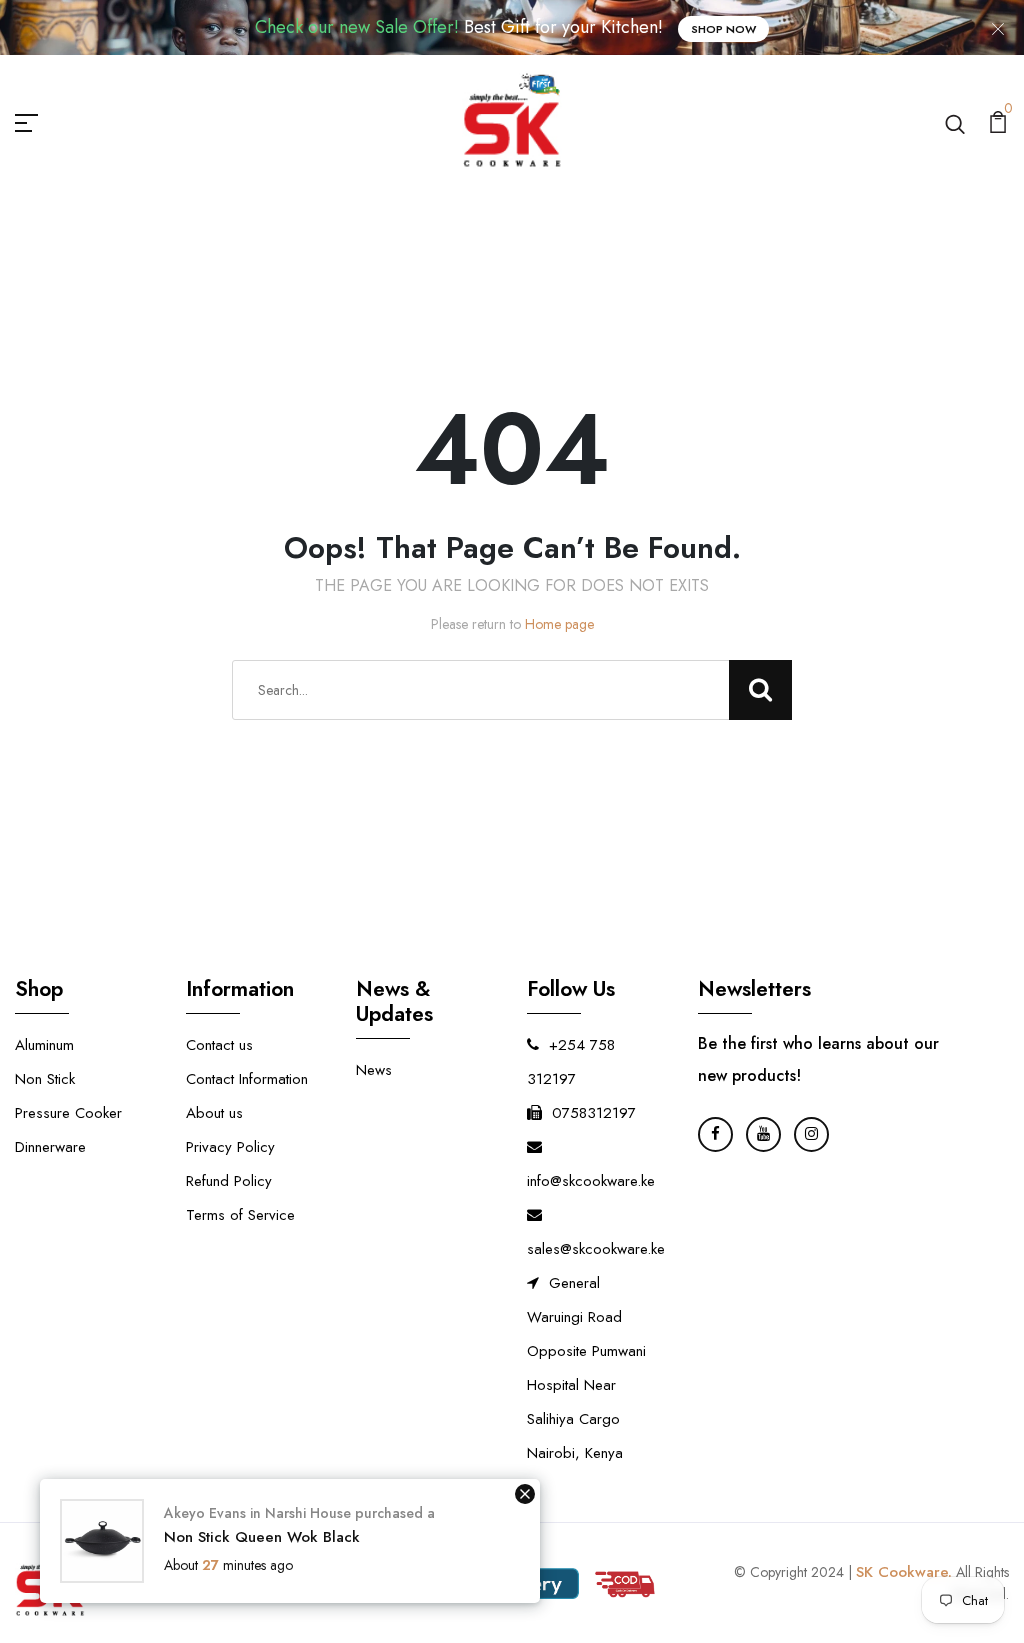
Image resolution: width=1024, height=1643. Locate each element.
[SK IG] (811, 1134)
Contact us (219, 1045)
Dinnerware (50, 1147)
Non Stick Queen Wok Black (262, 1537)
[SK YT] (763, 1134)
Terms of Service (240, 1215)
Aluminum (44, 1045)
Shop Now (723, 29)
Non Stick (45, 1079)
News (374, 1070)
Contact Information (247, 1079)
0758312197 (594, 1113)
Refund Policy (229, 1181)
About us (214, 1113)
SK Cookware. (904, 1572)
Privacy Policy (230, 1147)
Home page (559, 624)
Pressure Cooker (68, 1113)
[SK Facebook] (715, 1134)
